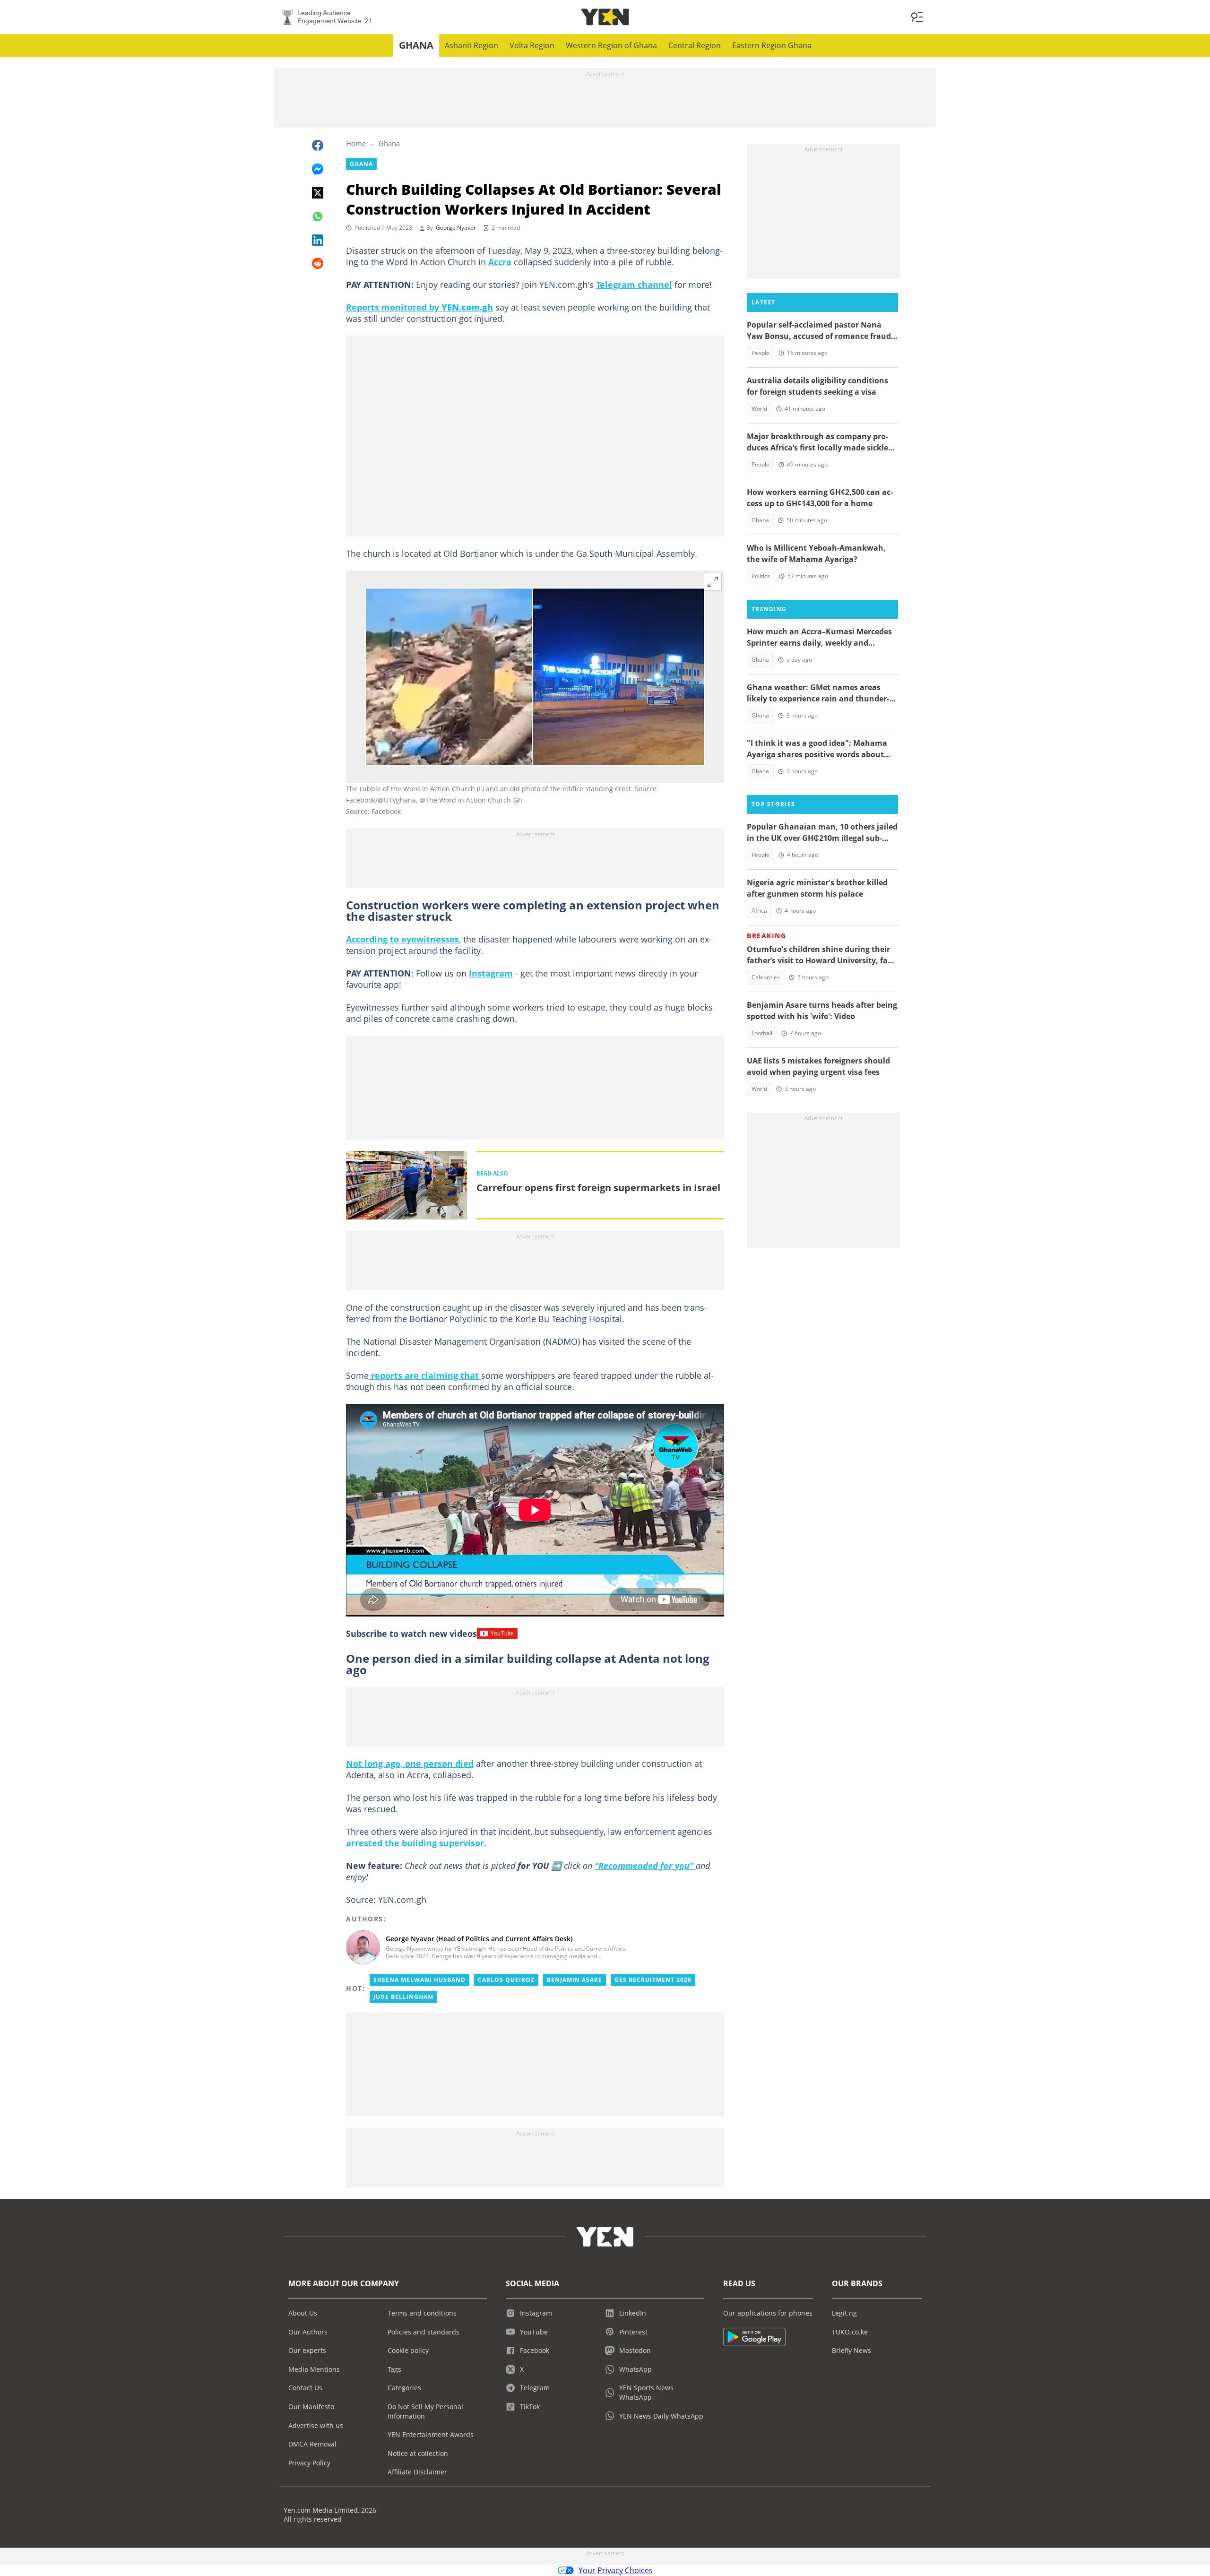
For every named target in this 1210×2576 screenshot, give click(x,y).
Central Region (695, 45)
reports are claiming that (425, 1375)
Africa (759, 911)
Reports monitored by (419, 307)
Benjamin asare (575, 1980)
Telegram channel (634, 285)
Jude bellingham (403, 1997)
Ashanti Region (471, 45)
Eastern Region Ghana (772, 45)
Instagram (491, 973)
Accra (500, 262)
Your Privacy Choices (616, 2570)
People (761, 353)
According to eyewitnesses (402, 939)
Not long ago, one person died (410, 1763)
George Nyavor (456, 228)
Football (762, 1033)
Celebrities (766, 977)
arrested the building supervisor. (416, 1843)
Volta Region (532, 45)
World (759, 409)
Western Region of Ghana (611, 45)
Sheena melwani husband (419, 1980)
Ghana (416, 45)
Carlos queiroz (506, 1980)
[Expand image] (713, 582)
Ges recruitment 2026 (653, 1980)
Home (356, 143)
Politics (761, 576)
